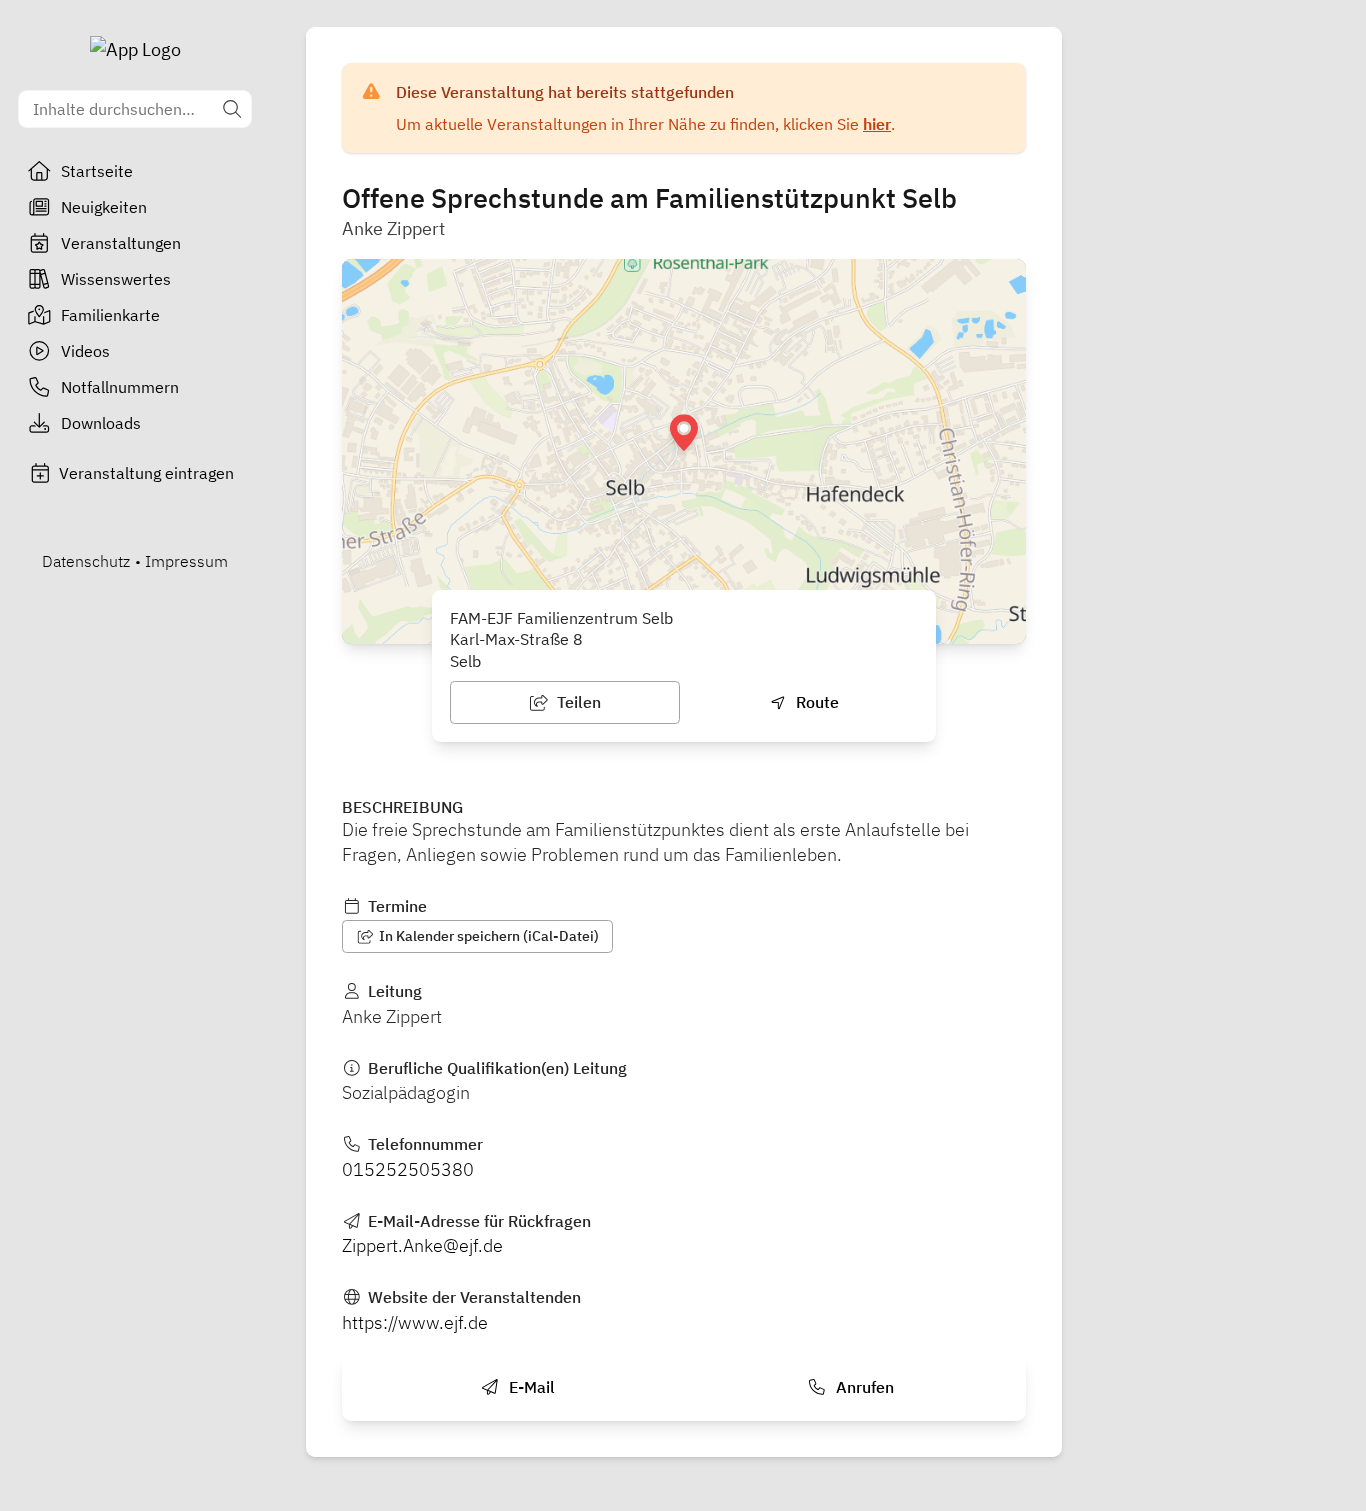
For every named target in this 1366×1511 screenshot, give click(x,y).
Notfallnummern (120, 387)
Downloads (101, 423)
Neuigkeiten (104, 207)
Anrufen (863, 1387)
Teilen (577, 702)
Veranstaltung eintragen (146, 473)
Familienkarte (110, 315)
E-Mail (530, 1387)
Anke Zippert (393, 228)
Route (815, 702)
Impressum (186, 561)
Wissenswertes (116, 279)
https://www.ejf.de (415, 1322)
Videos (85, 351)
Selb (465, 661)
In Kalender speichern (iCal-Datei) (487, 936)
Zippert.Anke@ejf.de (422, 1245)
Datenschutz (86, 561)
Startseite (97, 171)
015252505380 (408, 1169)
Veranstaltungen (121, 243)
